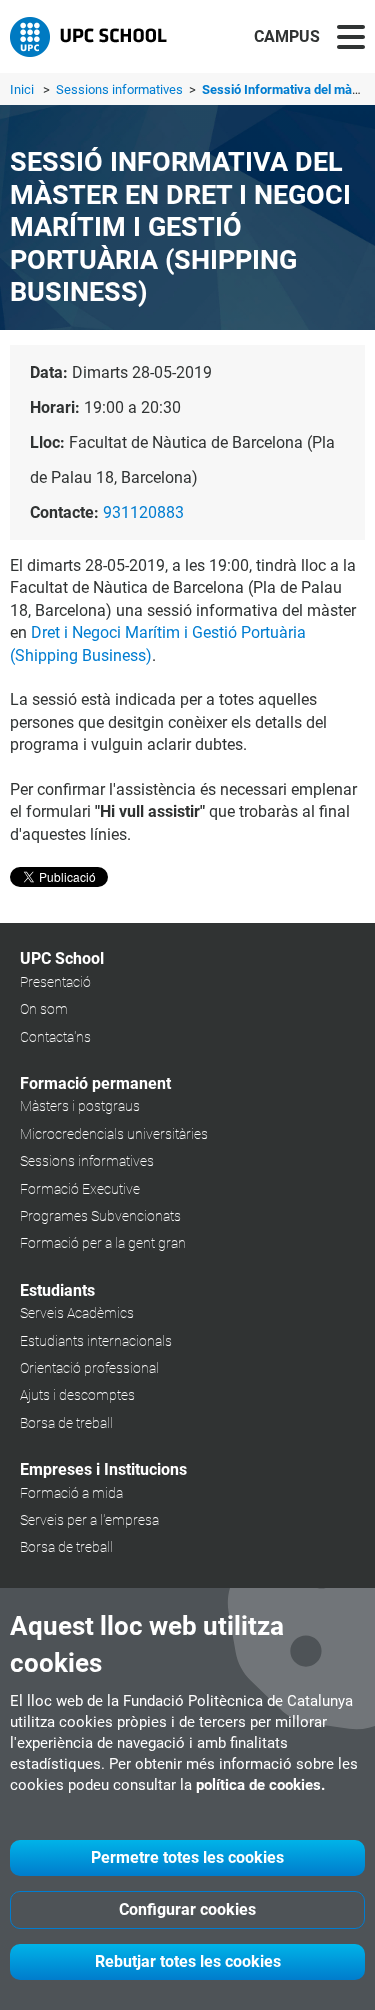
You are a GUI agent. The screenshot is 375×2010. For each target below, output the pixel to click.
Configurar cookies (187, 1909)
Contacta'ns (55, 1037)
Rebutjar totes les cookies (188, 1961)
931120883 (143, 512)
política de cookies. (260, 1785)
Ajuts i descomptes (77, 1395)
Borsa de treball (66, 1423)
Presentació (55, 982)
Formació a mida (71, 1493)
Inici (22, 89)
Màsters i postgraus (80, 1106)
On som (44, 1009)
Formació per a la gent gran (103, 1243)
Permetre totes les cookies (187, 1857)
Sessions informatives (121, 89)
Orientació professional (89, 1368)
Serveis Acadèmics (77, 1313)
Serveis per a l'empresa (89, 1520)
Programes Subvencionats (100, 1216)
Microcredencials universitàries (114, 1134)
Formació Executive (80, 1189)
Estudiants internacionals (96, 1341)
